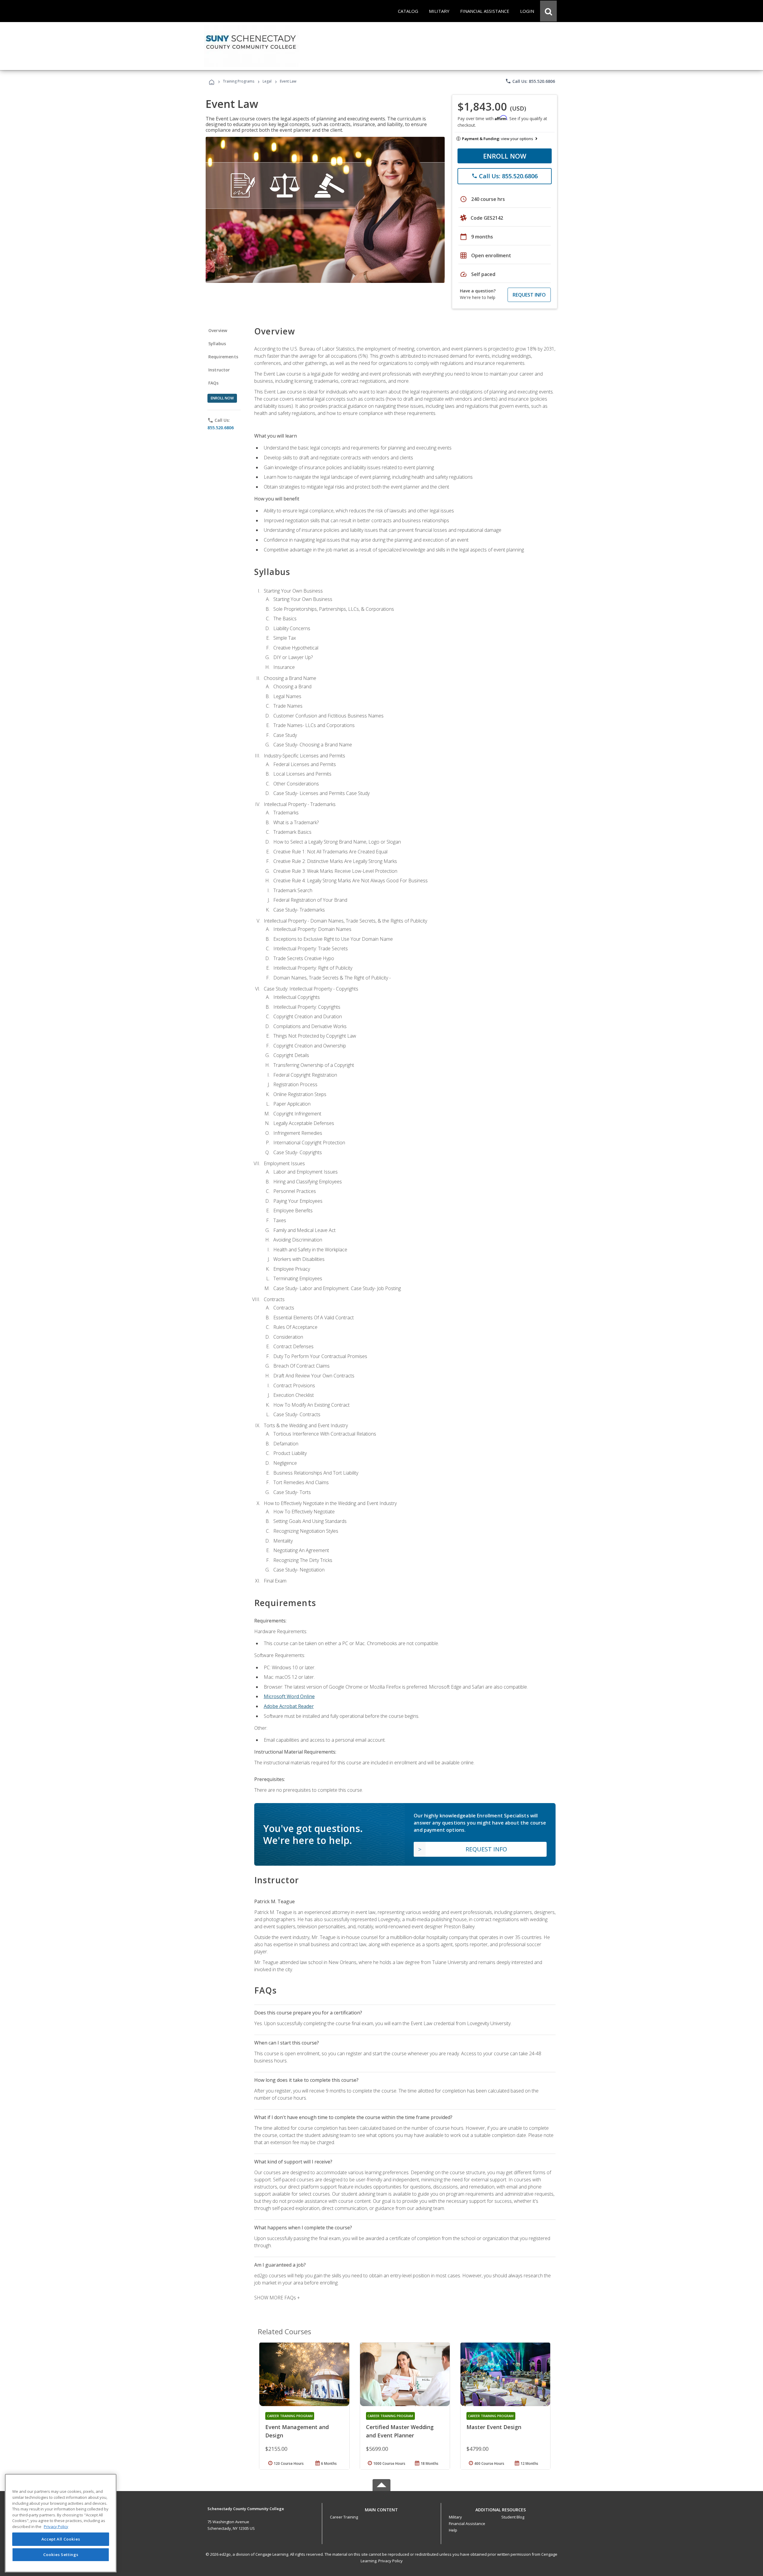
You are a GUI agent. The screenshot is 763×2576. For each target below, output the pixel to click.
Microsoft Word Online (289, 1696)
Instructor (219, 370)
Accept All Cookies (61, 2539)
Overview (218, 330)
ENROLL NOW (505, 156)
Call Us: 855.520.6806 (530, 81)
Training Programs (239, 81)
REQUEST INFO (529, 295)
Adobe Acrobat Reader (289, 1706)
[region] (61, 2523)
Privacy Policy (390, 2561)
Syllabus (217, 344)
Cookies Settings (61, 2555)
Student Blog (513, 2517)
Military (455, 2517)
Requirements (223, 357)
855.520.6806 (221, 428)
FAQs (214, 383)
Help (453, 2530)
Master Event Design (494, 2427)
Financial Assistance (467, 2524)
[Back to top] (381, 2508)
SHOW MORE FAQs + (277, 2298)
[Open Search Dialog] (548, 11)
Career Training (344, 2517)
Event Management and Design (297, 2431)
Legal (267, 81)
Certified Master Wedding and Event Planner (400, 2431)
